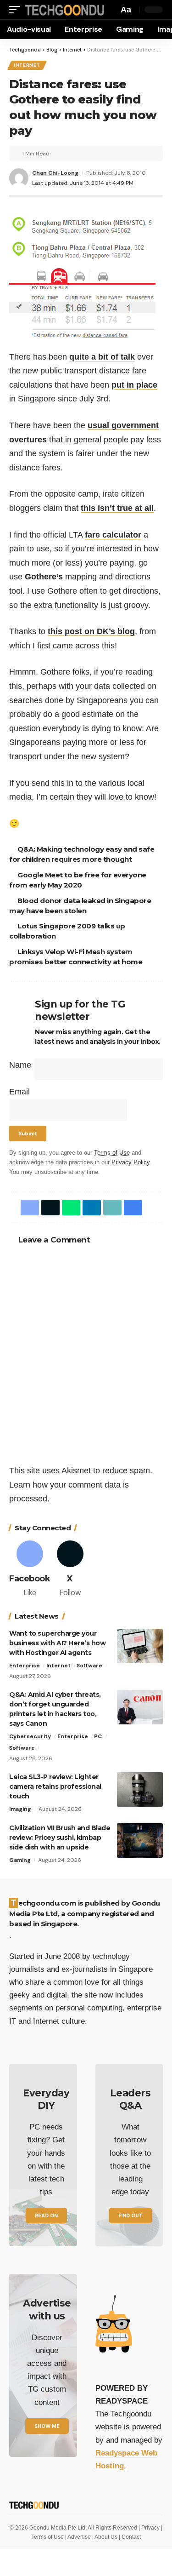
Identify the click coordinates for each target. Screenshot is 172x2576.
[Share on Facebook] (30, 1208)
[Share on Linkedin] (92, 1208)
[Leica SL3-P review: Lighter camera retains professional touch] (140, 1789)
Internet (27, 65)
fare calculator (113, 535)
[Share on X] (50, 1208)
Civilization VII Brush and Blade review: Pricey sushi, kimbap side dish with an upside (60, 1838)
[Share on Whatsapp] (71, 1208)
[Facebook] (30, 1570)
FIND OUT (130, 2215)
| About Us (105, 2537)
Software (89, 1666)
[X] (70, 1570)
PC (98, 1736)
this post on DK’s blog (91, 631)
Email (19, 1092)
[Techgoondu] (65, 10)
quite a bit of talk (102, 357)
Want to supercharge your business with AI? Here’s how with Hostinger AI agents (57, 1643)
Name (20, 1065)
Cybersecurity (30, 1736)
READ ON (46, 2215)
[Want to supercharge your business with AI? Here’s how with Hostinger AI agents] (140, 1646)
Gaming (20, 1860)
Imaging (20, 1809)
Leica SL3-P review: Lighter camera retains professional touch (55, 1786)
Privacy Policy (130, 1162)
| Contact (130, 2537)
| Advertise (79, 2537)
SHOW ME (47, 2426)
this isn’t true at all (117, 508)
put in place (134, 385)
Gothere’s (44, 577)
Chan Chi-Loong (55, 173)
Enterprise (25, 1666)
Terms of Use (112, 1153)
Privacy (151, 2528)
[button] (17, 10)
